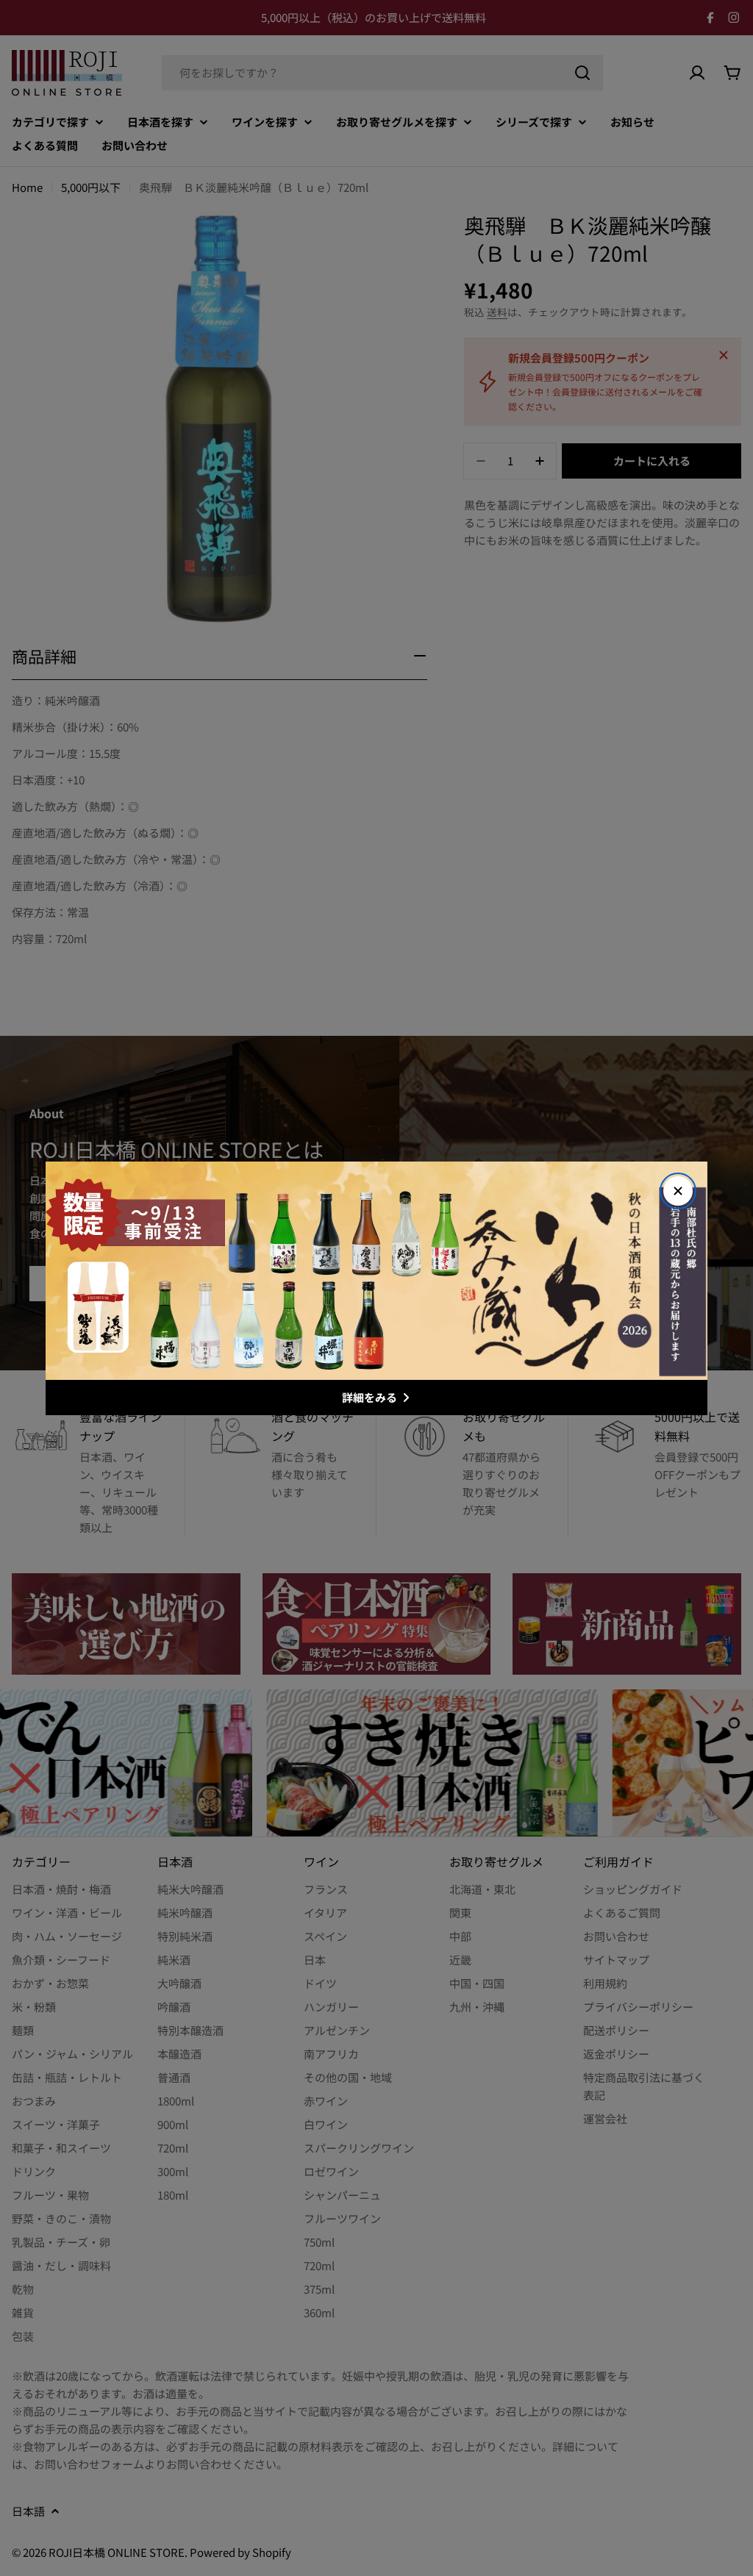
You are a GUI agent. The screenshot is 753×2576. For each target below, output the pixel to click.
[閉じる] (678, 1191)
